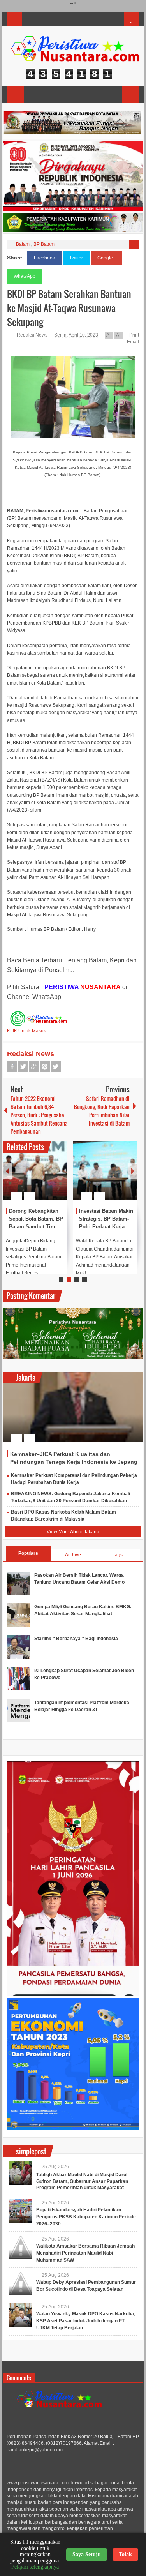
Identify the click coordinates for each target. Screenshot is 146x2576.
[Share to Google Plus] (58, 1177)
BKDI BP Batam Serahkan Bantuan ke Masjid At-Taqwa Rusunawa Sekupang (69, 308)
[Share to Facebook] (38, 1177)
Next (133, 1171)
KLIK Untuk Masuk (26, 1031)
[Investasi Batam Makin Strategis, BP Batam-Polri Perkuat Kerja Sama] (105, 1170)
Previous (7, 1171)
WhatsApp (25, 276)
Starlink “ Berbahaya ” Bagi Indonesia (76, 1639)
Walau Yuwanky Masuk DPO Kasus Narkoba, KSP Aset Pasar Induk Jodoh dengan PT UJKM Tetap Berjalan (86, 2321)
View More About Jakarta (73, 1532)
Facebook (44, 258)
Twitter (76, 258)
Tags (118, 1555)
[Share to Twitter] (48, 1177)
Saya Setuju (87, 2554)
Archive (73, 1555)
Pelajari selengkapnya (35, 2567)
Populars (28, 1553)
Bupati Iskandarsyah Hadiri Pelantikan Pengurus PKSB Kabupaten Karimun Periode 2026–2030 (86, 2217)
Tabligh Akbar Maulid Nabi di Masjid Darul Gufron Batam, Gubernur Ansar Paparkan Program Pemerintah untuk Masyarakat (82, 2181)
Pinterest (45, 1067)
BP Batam (44, 244)
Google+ (106, 258)
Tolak (125, 2554)
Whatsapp (56, 1067)
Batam (23, 244)
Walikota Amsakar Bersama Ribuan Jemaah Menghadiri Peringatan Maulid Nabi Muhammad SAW (85, 2253)
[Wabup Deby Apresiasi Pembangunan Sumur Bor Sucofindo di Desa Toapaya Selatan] (21, 2283)
